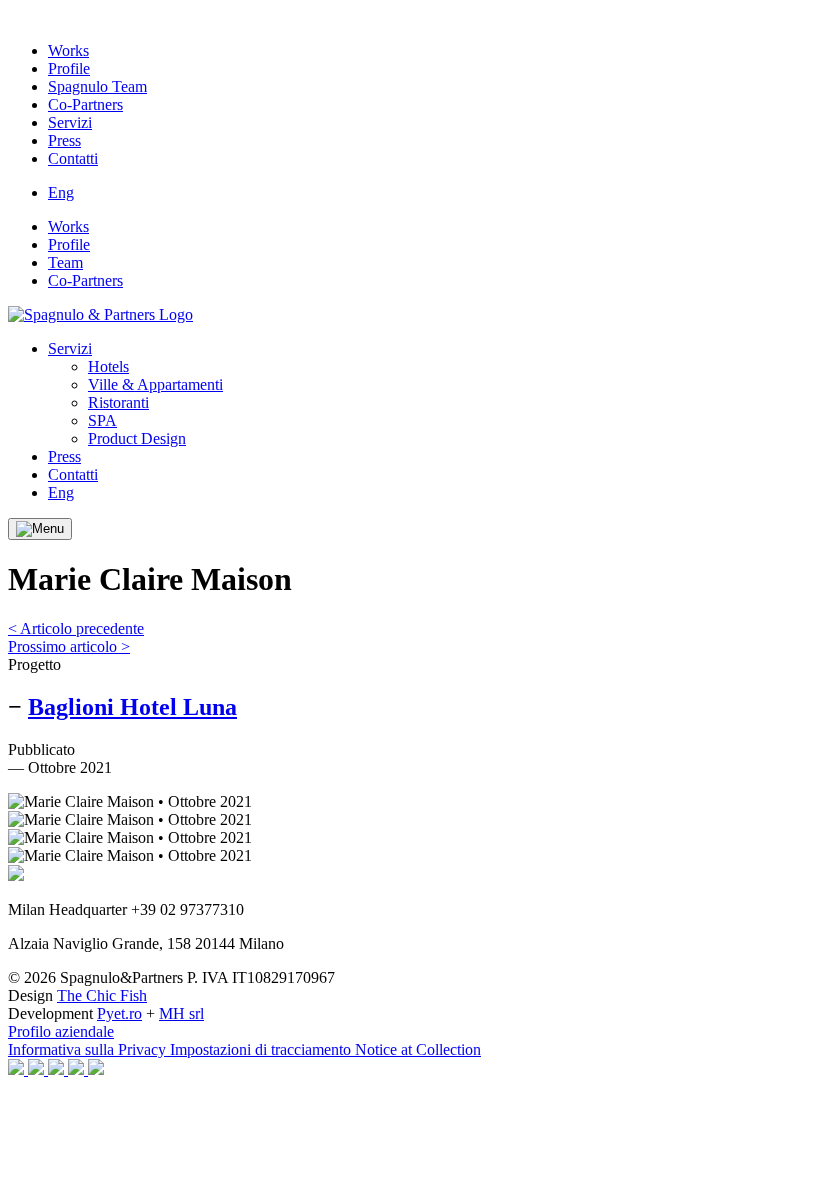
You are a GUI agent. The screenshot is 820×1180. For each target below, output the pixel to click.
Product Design (137, 438)
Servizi (70, 122)
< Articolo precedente (76, 628)
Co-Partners (85, 104)
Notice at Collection (418, 1049)
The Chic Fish (102, 995)
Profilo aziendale (61, 1031)
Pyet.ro (119, 1013)
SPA (102, 420)
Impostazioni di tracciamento (262, 1049)
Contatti (73, 158)
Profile (69, 68)
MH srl (181, 1013)
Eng (61, 192)
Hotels (108, 366)
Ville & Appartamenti (155, 384)
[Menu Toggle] (40, 529)
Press (64, 140)
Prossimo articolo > (69, 646)
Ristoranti (118, 402)
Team (65, 262)
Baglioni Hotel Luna (132, 707)
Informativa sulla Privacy (89, 1049)
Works (68, 50)
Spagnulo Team (97, 86)
